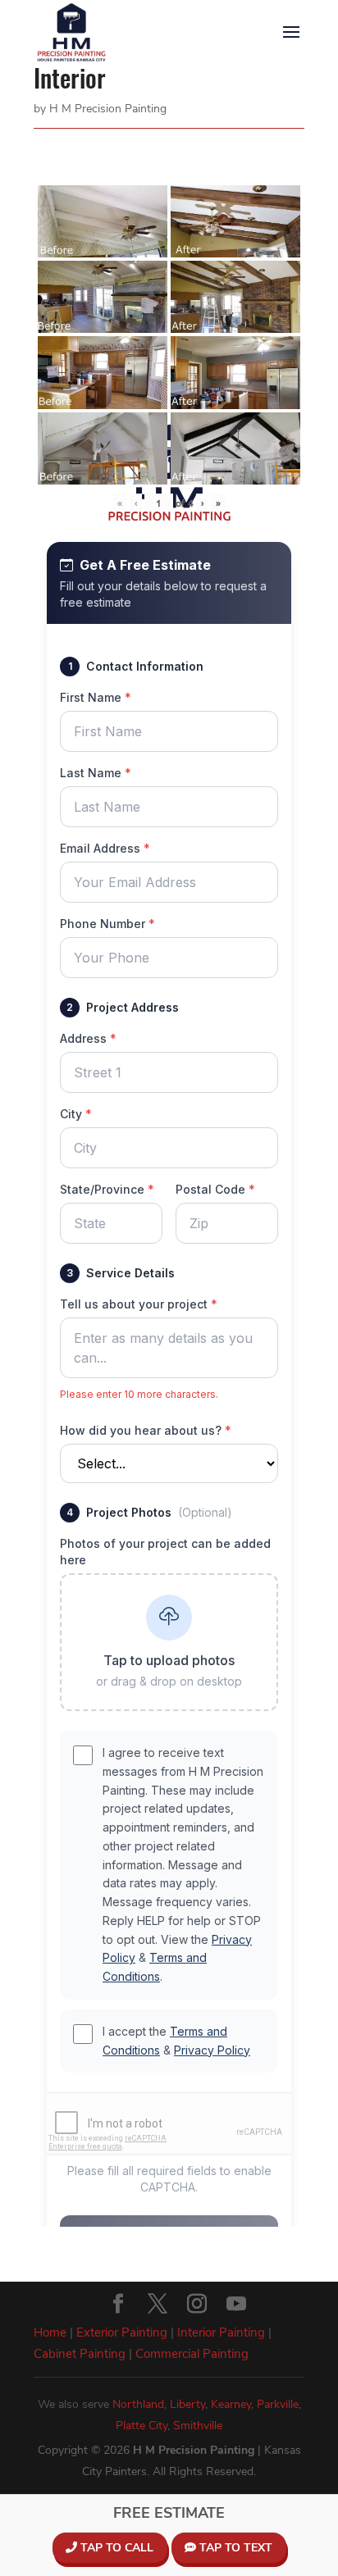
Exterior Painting (122, 2333)
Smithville (198, 2426)
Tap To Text (234, 2548)
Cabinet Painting (80, 2354)
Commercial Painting (192, 2354)
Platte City (142, 2426)
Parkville (278, 2404)
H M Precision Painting (108, 109)
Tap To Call (115, 2548)
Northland (138, 2404)
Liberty (187, 2404)
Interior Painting (221, 2333)
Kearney (231, 2404)
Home (50, 2333)
